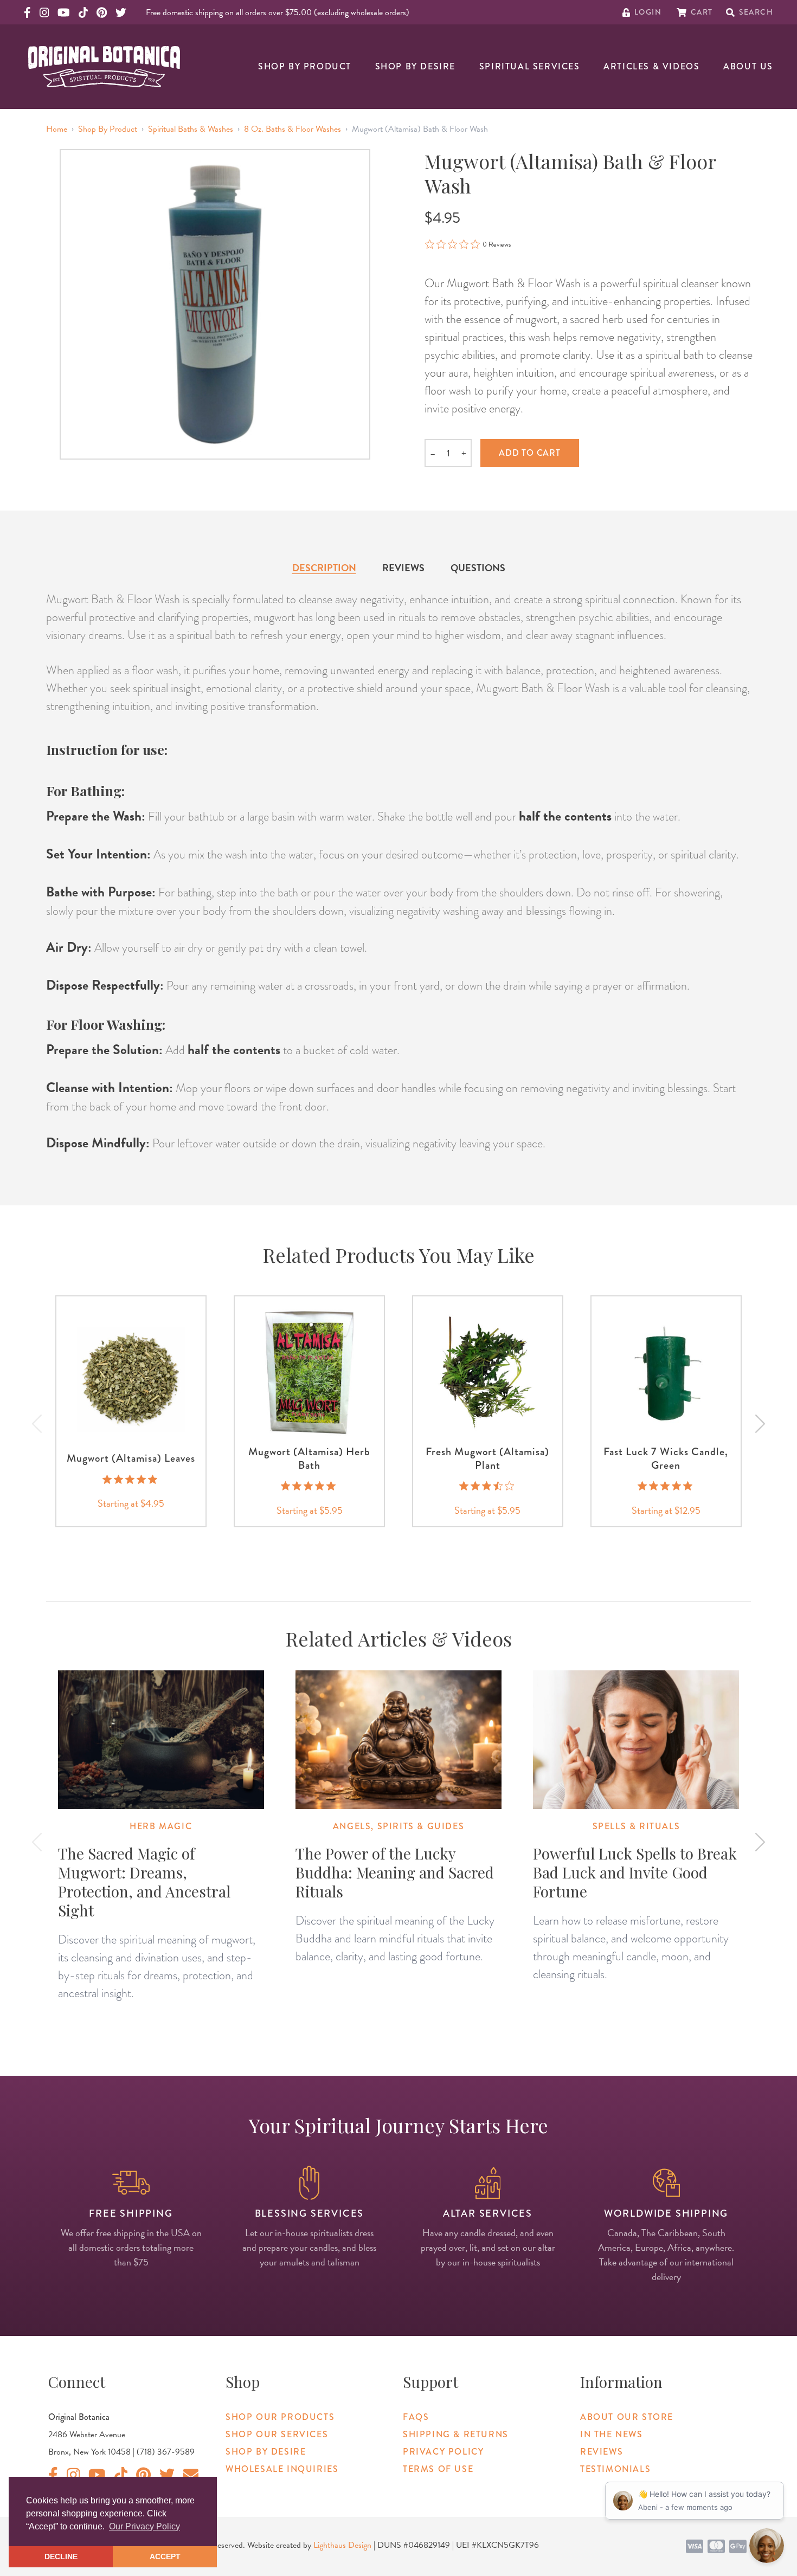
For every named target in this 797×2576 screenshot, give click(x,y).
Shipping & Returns (456, 2434)
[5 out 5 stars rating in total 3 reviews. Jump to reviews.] (666, 1486)
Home (57, 129)
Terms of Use (438, 2469)
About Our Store (627, 2417)
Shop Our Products (280, 2417)
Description (324, 568)
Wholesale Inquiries (282, 2469)
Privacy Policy (443, 2452)
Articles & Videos (651, 66)
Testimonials (615, 2469)
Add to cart (530, 453)
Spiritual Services (530, 66)
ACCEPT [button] (165, 2556)
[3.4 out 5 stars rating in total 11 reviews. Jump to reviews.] (488, 1486)
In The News (612, 2434)
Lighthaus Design (342, 2545)
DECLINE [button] (61, 2556)
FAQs (416, 2417)
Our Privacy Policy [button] (144, 2526)
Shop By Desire (415, 66)
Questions (478, 568)
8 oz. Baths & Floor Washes (293, 129)
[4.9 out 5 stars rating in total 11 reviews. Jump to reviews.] (309, 1486)
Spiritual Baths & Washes (191, 129)
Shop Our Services (277, 2434)
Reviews (403, 568)
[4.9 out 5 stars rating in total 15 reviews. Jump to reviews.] (131, 1479)
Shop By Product (305, 66)
